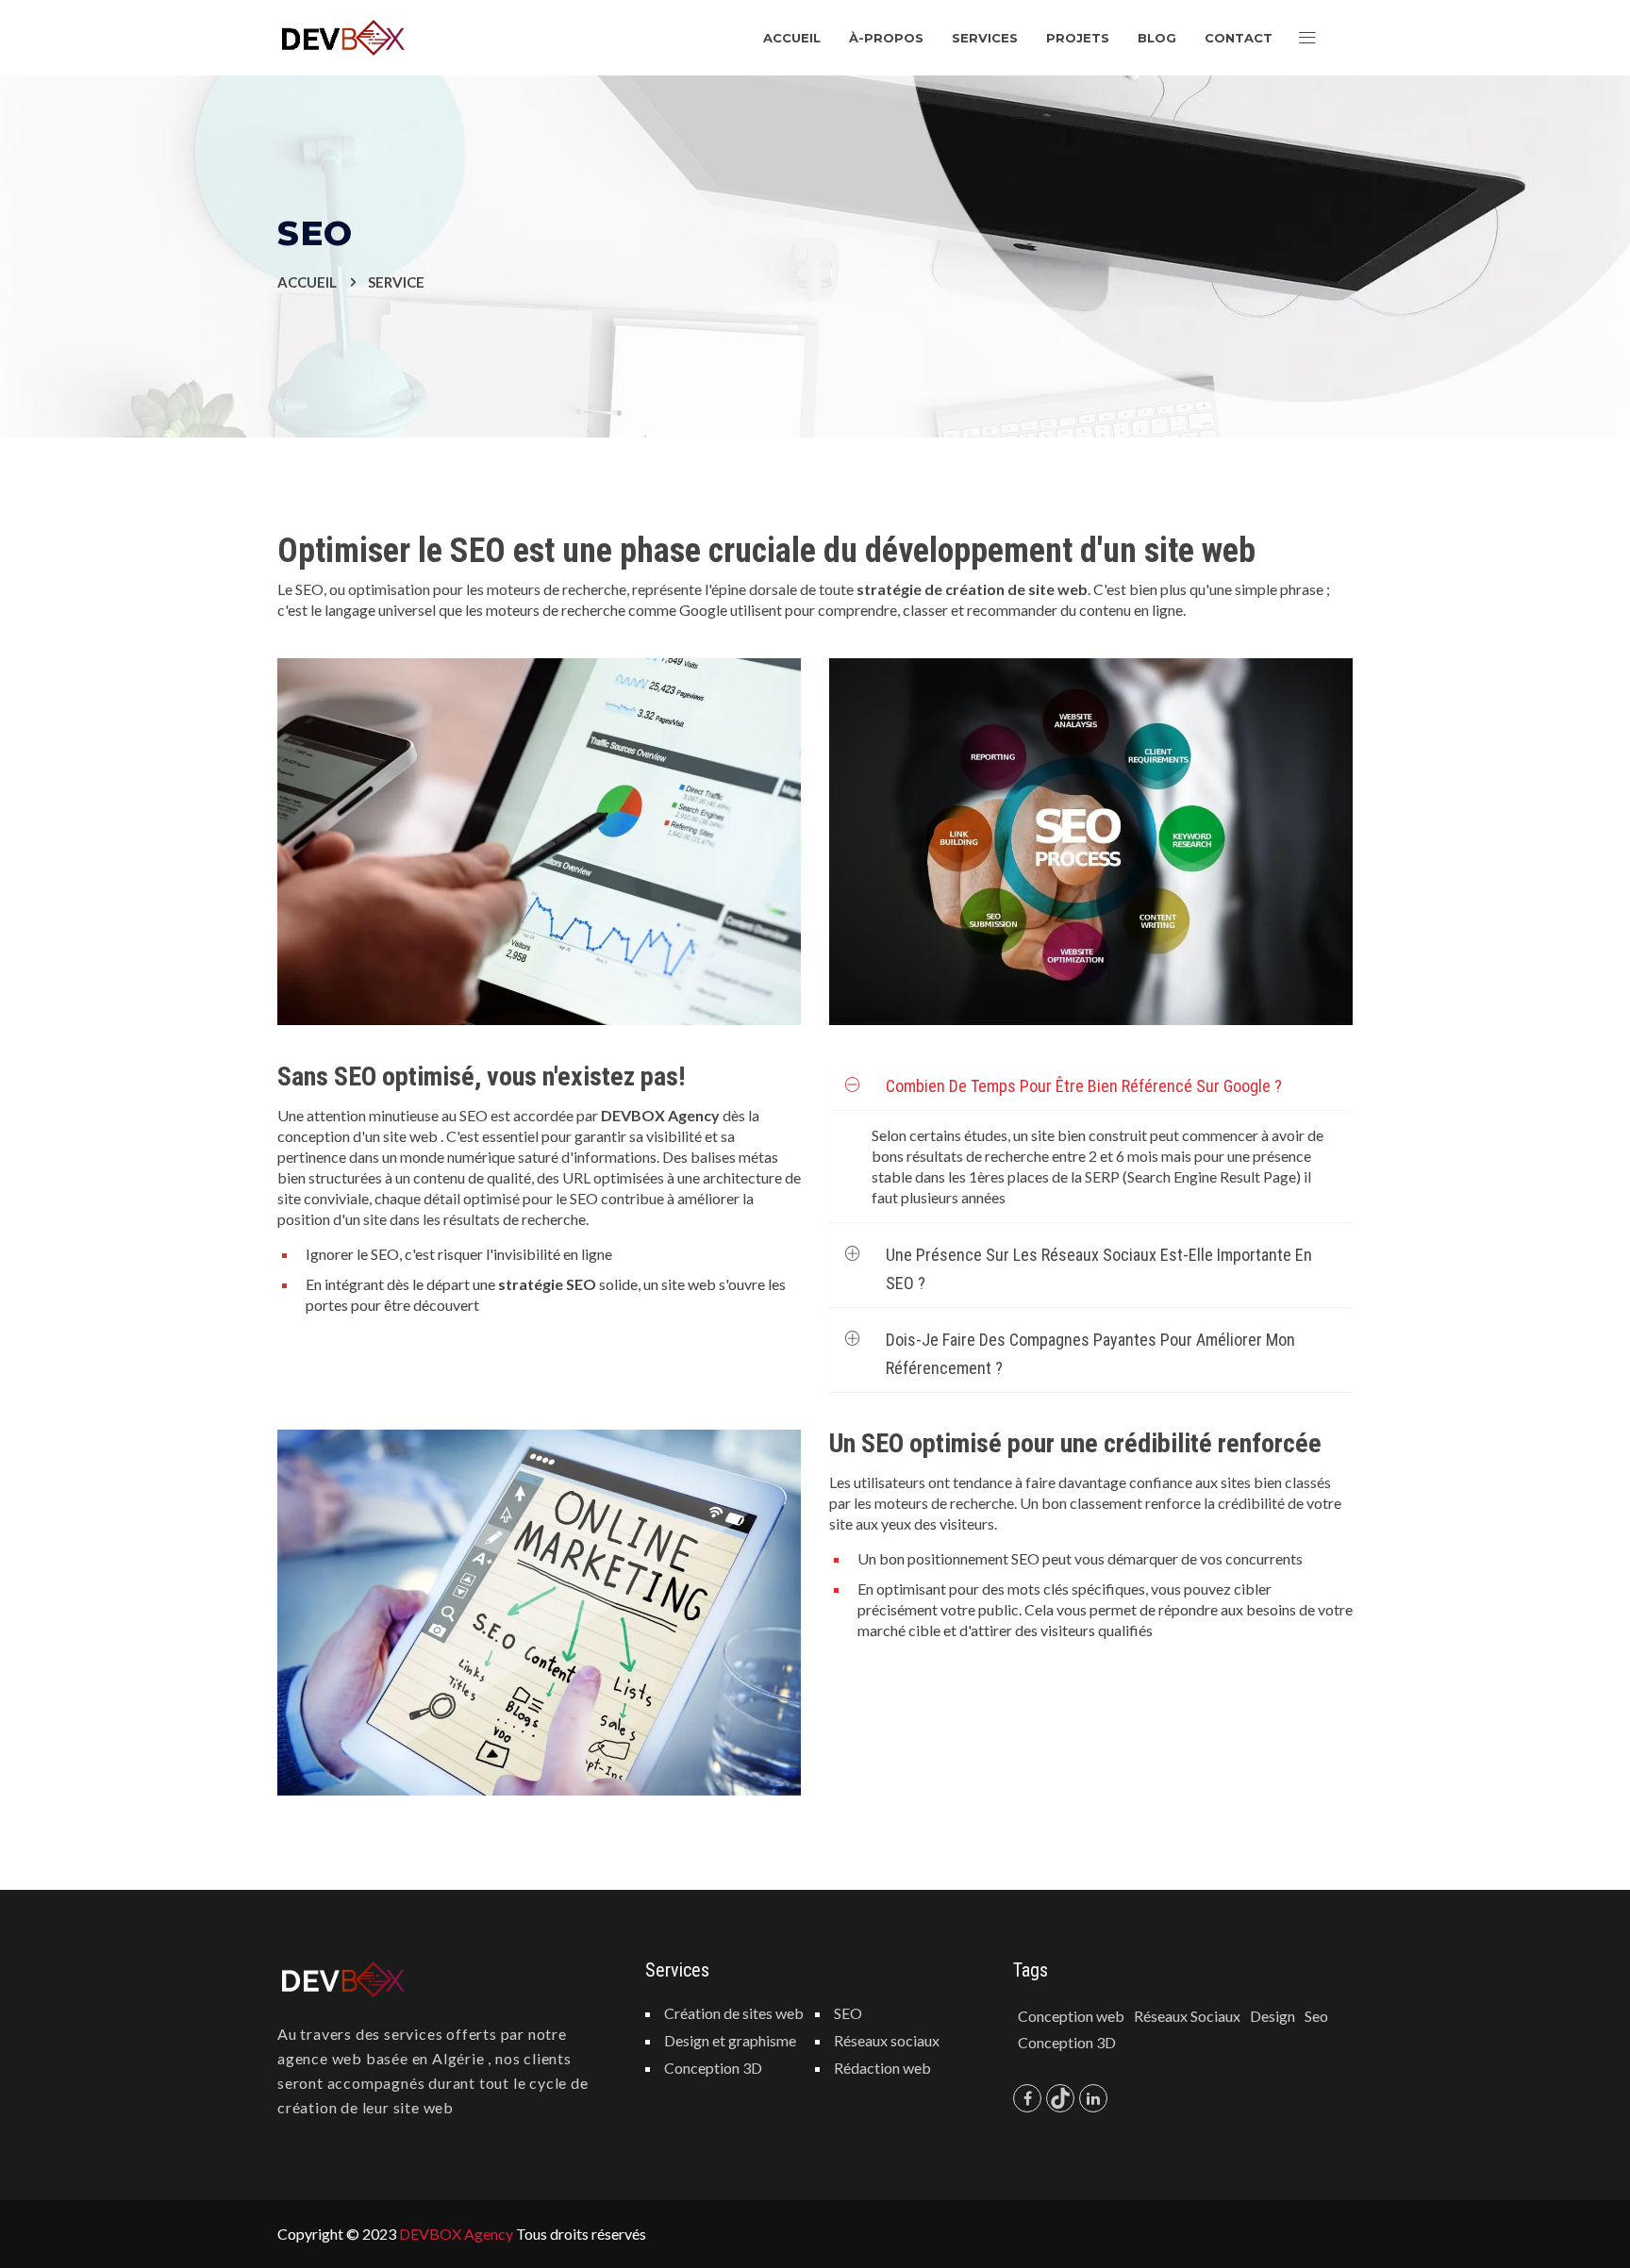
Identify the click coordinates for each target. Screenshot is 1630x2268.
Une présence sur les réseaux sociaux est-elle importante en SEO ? (1099, 1269)
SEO (848, 2013)
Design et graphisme (730, 2040)
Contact (1239, 38)
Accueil (792, 38)
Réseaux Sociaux (1187, 2016)
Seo (1316, 2016)
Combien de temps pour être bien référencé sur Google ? (1084, 1086)
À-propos (886, 38)
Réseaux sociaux (887, 2040)
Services (985, 38)
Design (1272, 2016)
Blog (1157, 38)
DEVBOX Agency (456, 2234)
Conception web (1071, 2016)
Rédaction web (882, 2068)
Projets (1078, 38)
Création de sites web (734, 2013)
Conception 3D (713, 2068)
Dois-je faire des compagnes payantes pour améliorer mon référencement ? (1090, 1354)
